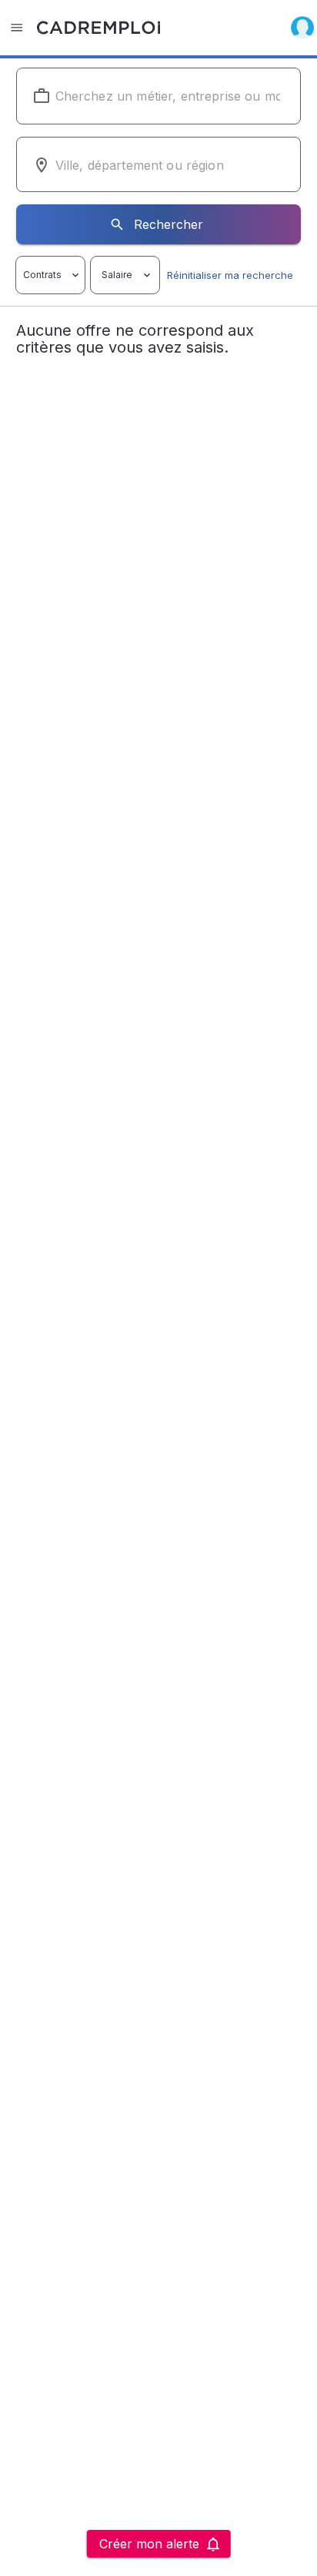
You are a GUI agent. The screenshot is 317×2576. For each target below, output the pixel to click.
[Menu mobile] (17, 28)
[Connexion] (302, 28)
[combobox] (159, 96)
